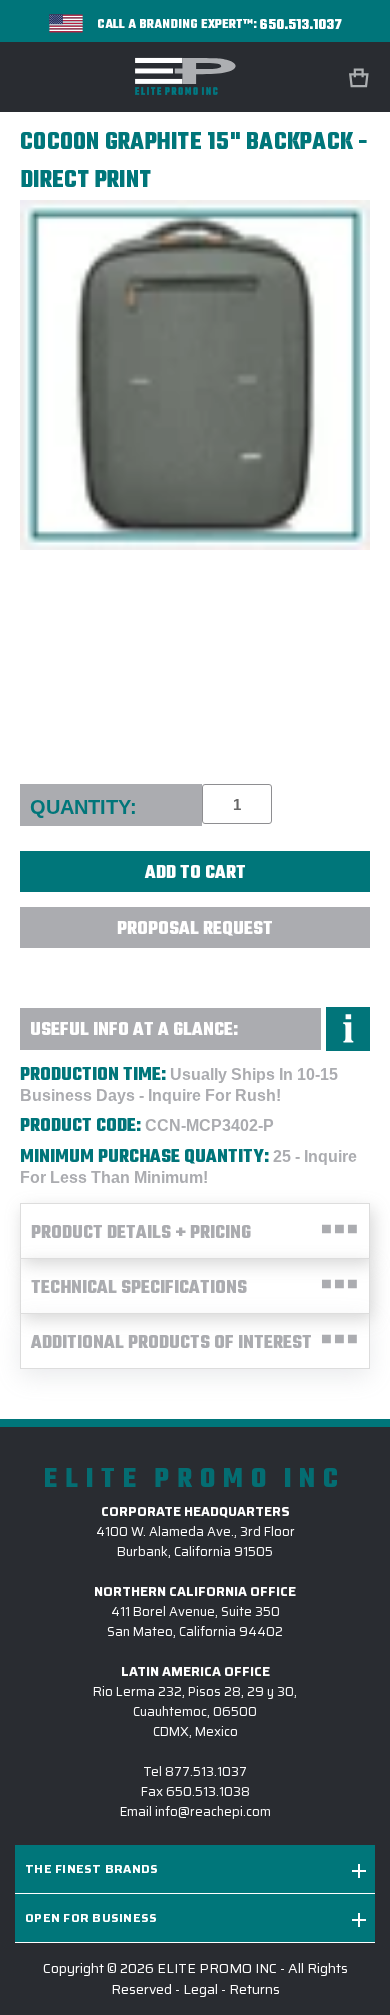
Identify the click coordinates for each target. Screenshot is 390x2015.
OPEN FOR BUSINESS (91, 1917)
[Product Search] (308, 77)
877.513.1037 (206, 1771)
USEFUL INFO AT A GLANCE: (134, 1030)
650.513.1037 (301, 25)
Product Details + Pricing (141, 1233)
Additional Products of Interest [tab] (171, 1343)
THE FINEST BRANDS (91, 1868)
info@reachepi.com (213, 1811)
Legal (200, 1989)
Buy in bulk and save (195, 971)
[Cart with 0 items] (361, 78)
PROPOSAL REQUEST (195, 929)
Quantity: (83, 807)
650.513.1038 (208, 1791)
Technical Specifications (139, 1288)
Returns (254, 1989)
